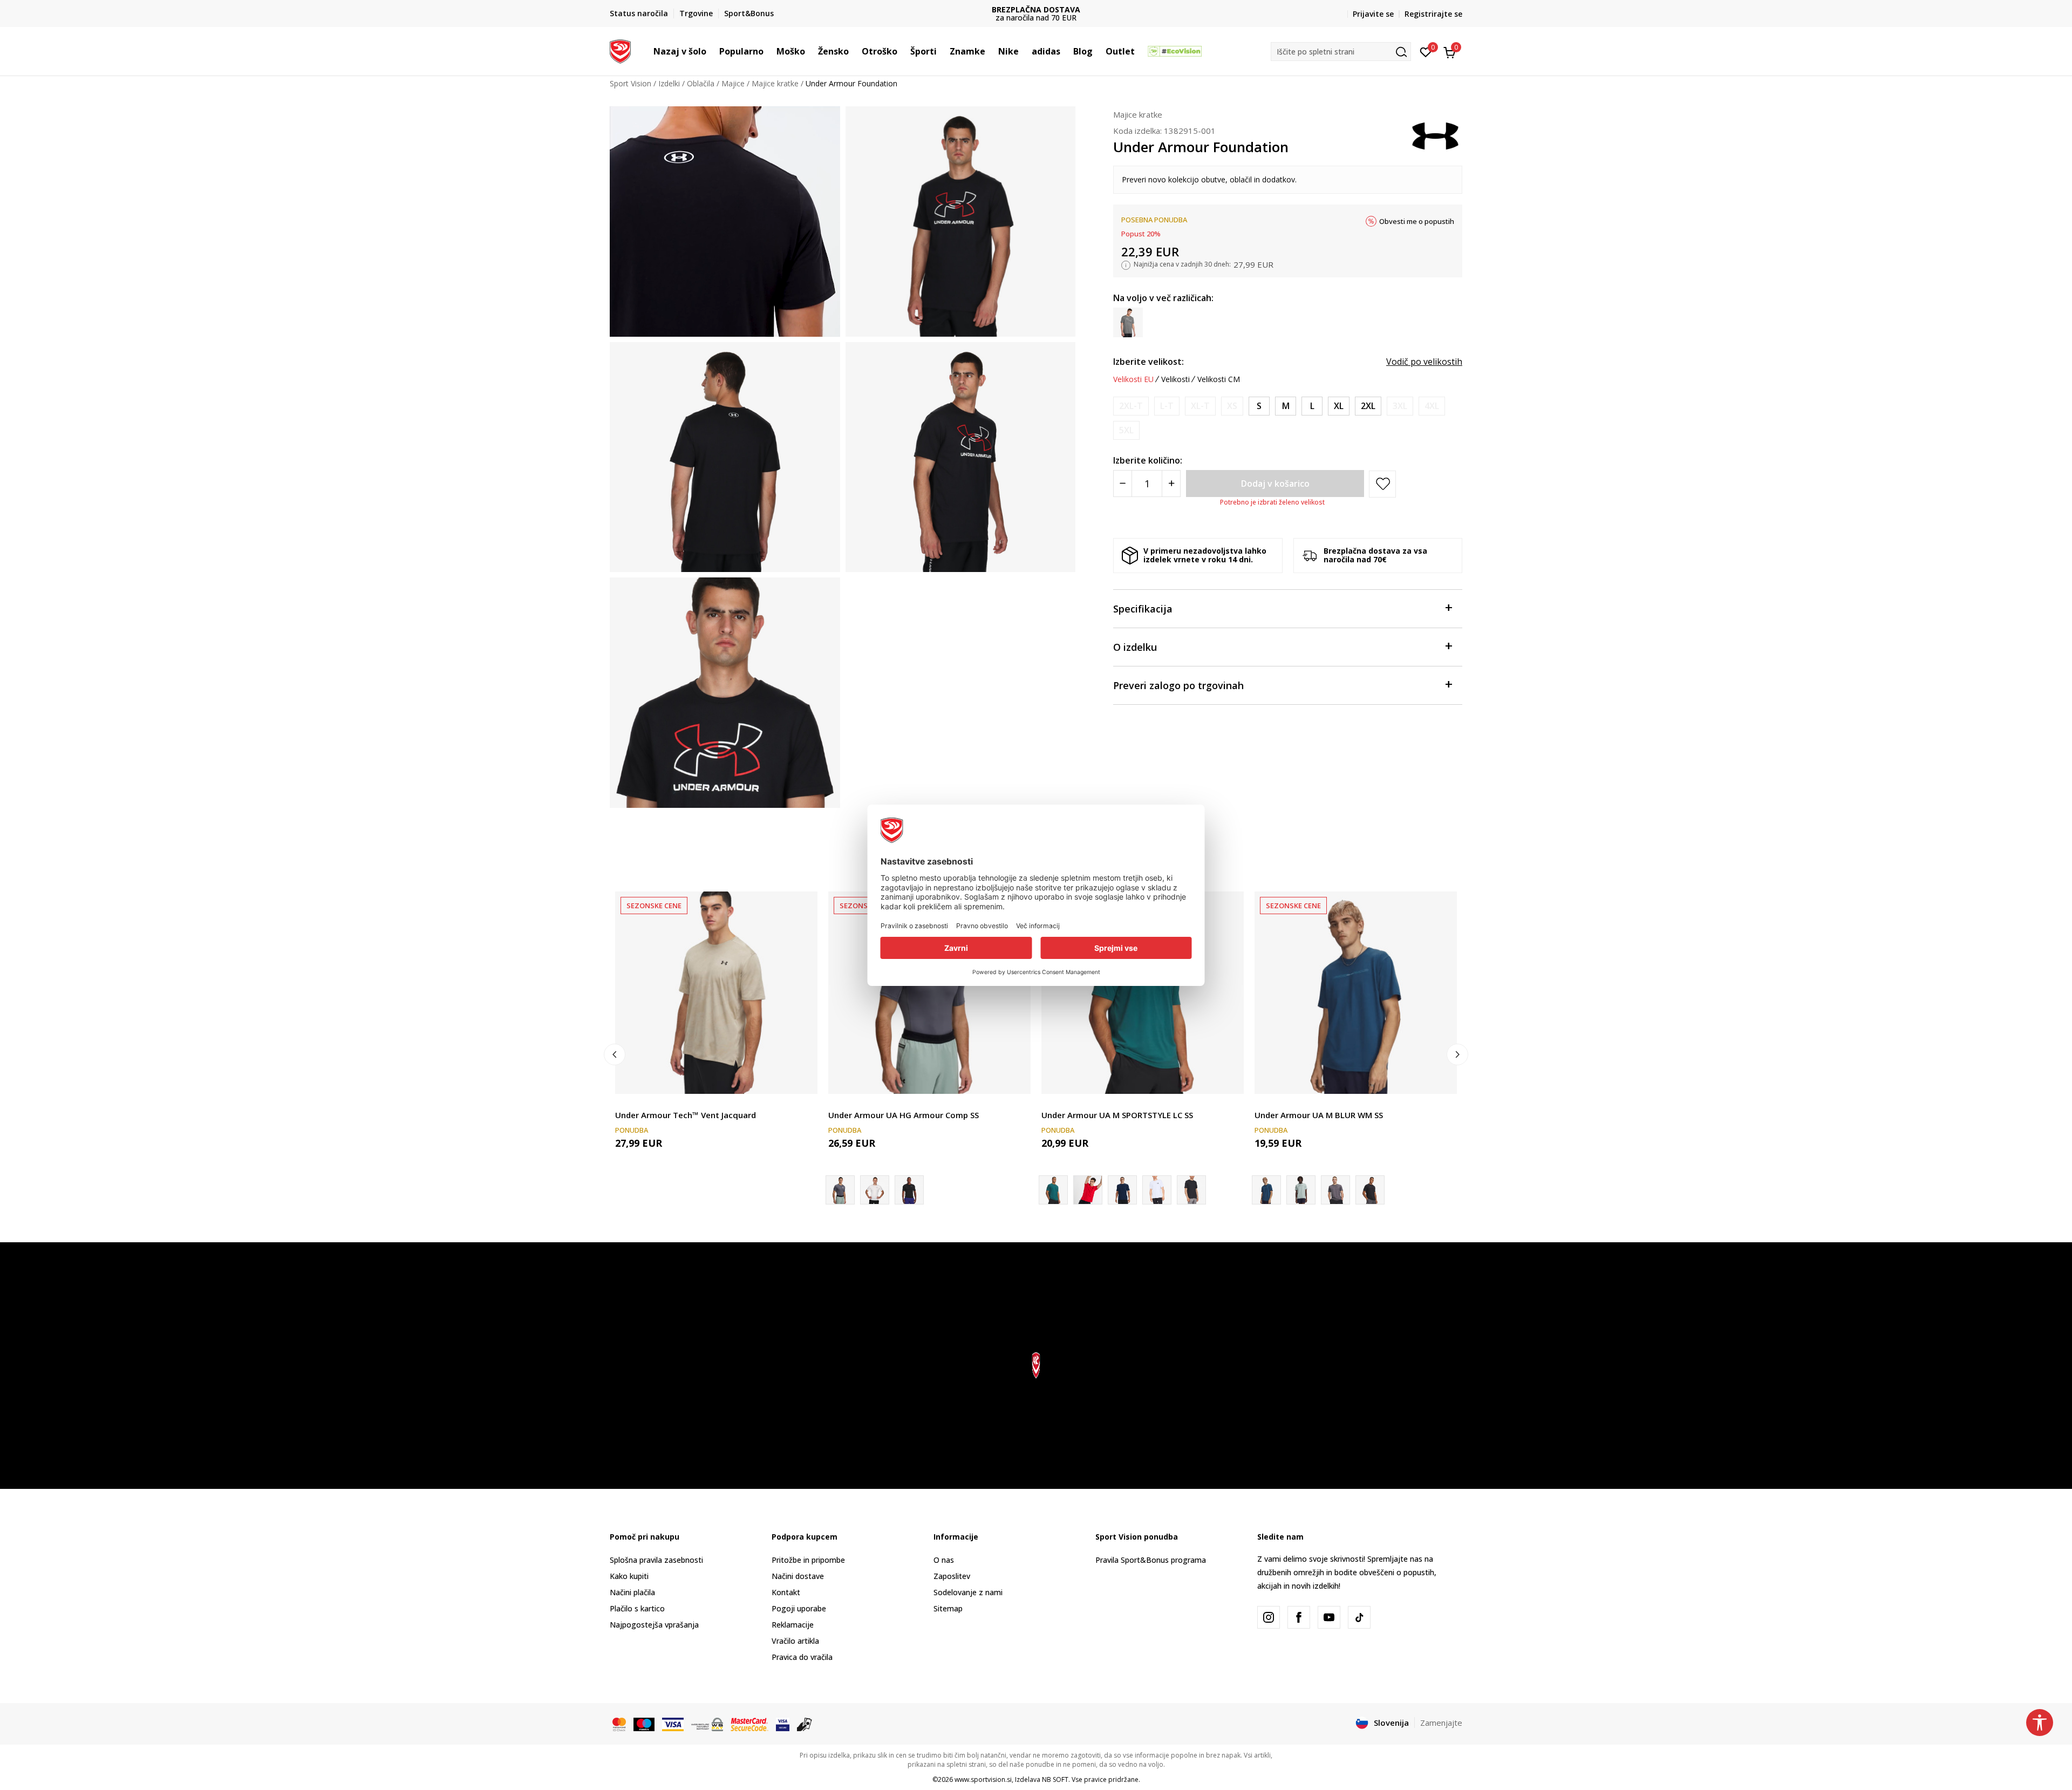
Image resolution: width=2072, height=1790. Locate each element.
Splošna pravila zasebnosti (656, 1560)
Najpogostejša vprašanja (654, 1625)
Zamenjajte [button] (1441, 1723)
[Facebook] (1299, 1617)
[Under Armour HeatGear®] (909, 1190)
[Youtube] (1329, 1617)
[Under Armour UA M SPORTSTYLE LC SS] (1143, 993)
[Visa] (673, 1724)
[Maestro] (644, 1724)
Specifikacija (1143, 609)
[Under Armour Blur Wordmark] (1370, 1190)
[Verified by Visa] (783, 1724)
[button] (712, 51)
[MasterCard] (619, 1724)
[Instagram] (1269, 1617)
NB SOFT (1055, 1779)
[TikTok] (1359, 1617)
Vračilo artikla (795, 1641)
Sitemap (948, 1608)
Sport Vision (631, 83)
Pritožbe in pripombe (808, 1560)
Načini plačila (632, 1592)
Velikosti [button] (1175, 379)
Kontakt (786, 1592)
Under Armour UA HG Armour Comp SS (904, 1115)
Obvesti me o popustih (1417, 221)
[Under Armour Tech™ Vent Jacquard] (716, 993)
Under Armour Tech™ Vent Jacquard (686, 1115)
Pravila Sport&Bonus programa (1151, 1560)
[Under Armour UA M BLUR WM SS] (1356, 993)
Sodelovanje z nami (968, 1592)
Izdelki (669, 83)
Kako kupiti (629, 1576)
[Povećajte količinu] (1171, 484)
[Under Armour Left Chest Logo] (1191, 1190)
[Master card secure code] (749, 1724)
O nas (944, 1560)
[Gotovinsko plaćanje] (805, 1724)
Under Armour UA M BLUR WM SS (1319, 1115)
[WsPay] (707, 1724)
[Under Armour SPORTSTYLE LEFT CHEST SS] (1088, 1190)
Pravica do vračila (802, 1657)
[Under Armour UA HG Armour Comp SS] (929, 993)
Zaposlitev (952, 1576)
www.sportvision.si (983, 1779)
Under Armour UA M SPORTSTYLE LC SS (1117, 1115)
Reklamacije (793, 1625)
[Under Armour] (1435, 135)
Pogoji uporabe (799, 1608)
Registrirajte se (1433, 14)
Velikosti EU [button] (1133, 379)
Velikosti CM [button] (1219, 379)
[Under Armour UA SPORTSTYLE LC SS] (1122, 1190)
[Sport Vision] (620, 50)
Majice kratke (775, 83)
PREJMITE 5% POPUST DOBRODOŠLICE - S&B (1091, 9)
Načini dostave (798, 1576)
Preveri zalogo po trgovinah (1178, 685)
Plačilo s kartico (637, 1608)
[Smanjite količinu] (1123, 484)
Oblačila (701, 83)
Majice (733, 83)
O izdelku (1135, 647)
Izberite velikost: (1149, 362)
